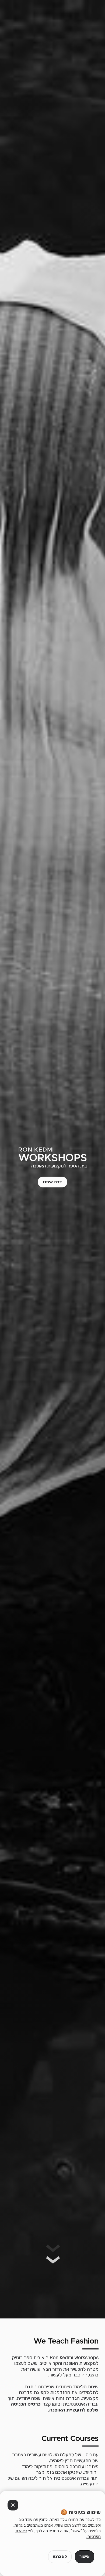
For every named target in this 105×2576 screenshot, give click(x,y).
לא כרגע (60, 2557)
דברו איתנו (52, 1182)
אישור (85, 2557)
